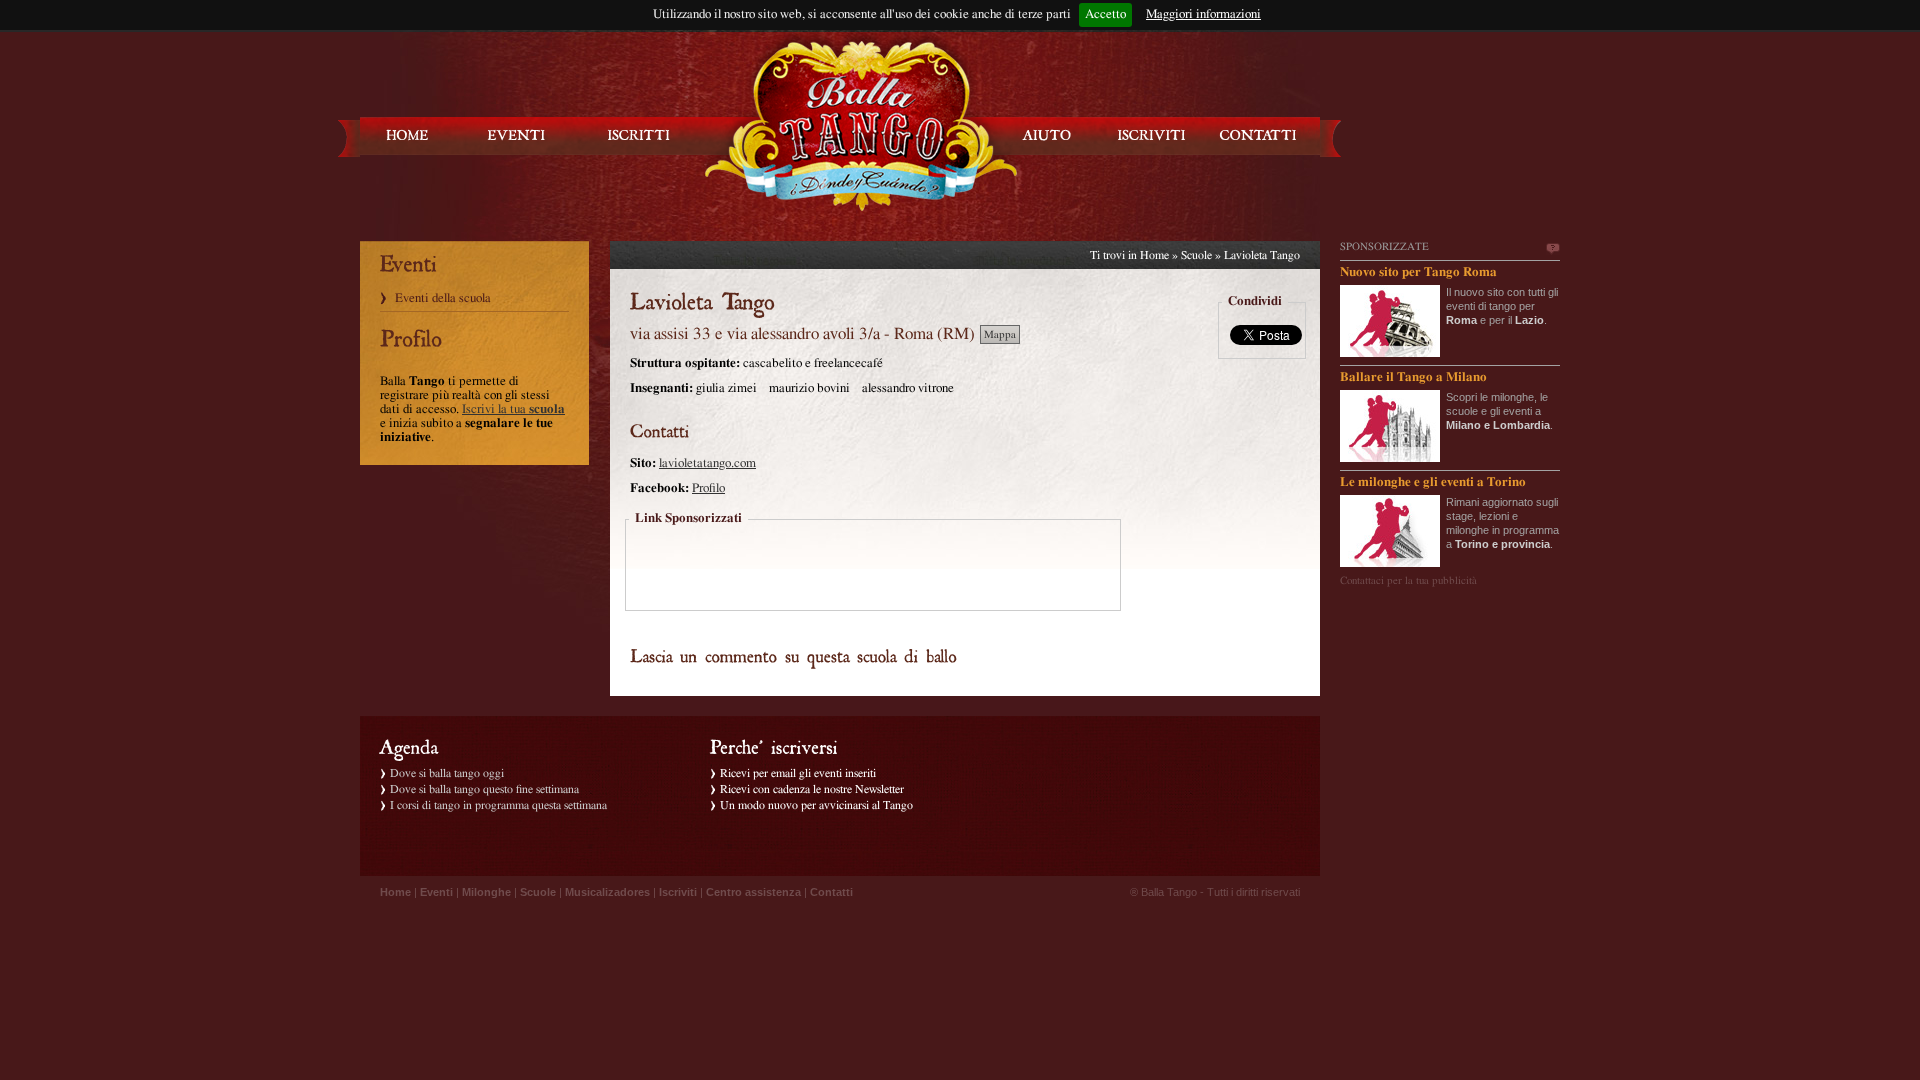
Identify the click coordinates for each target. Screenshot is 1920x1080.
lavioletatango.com (707, 463)
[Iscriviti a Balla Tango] (1152, 135)
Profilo (708, 488)
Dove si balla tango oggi (447, 773)
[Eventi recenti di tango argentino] (408, 135)
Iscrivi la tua (513, 409)
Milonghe (486, 892)
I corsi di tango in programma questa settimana (498, 805)
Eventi (436, 892)
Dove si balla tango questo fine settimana (484, 789)
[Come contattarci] (1258, 135)
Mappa (1000, 334)
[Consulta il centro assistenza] (1047, 135)
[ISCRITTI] (639, 135)
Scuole (1196, 255)
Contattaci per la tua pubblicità (1408, 580)
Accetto (1105, 14)
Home (1154, 255)
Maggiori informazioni (1203, 14)
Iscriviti (678, 892)
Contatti (831, 892)
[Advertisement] (873, 567)
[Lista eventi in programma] (517, 135)
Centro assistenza (753, 892)
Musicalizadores (607, 892)
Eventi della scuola (443, 298)
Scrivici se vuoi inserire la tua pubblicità (1552, 249)
